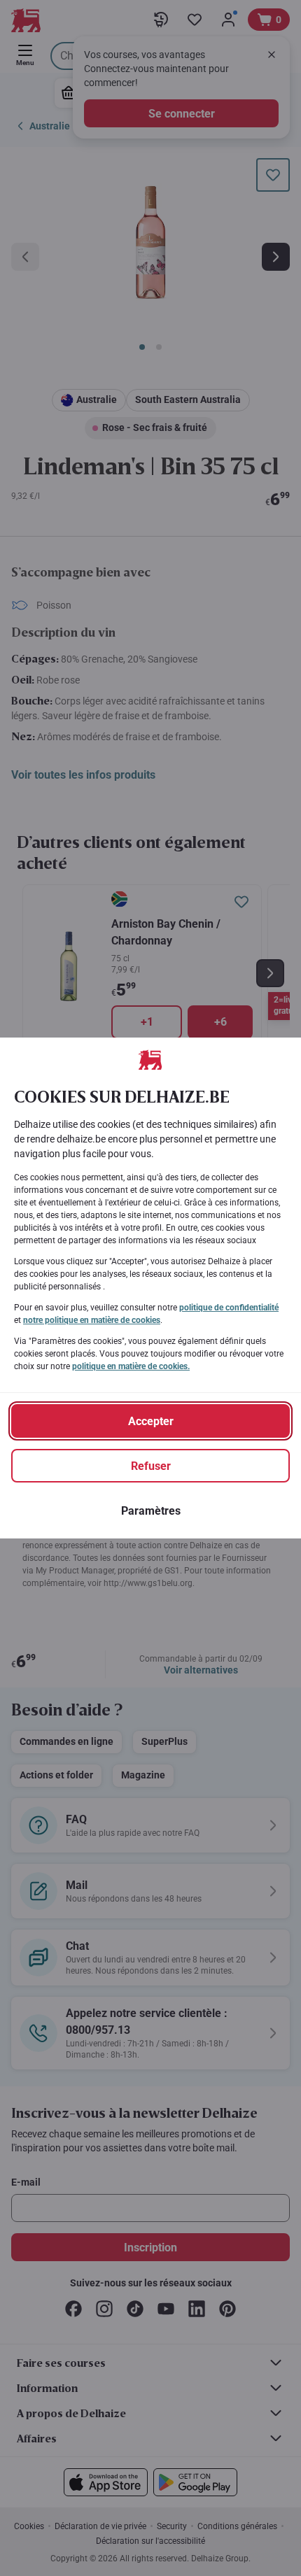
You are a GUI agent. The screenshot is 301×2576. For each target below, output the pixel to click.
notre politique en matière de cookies (92, 1320)
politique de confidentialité (229, 1308)
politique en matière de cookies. (131, 1366)
